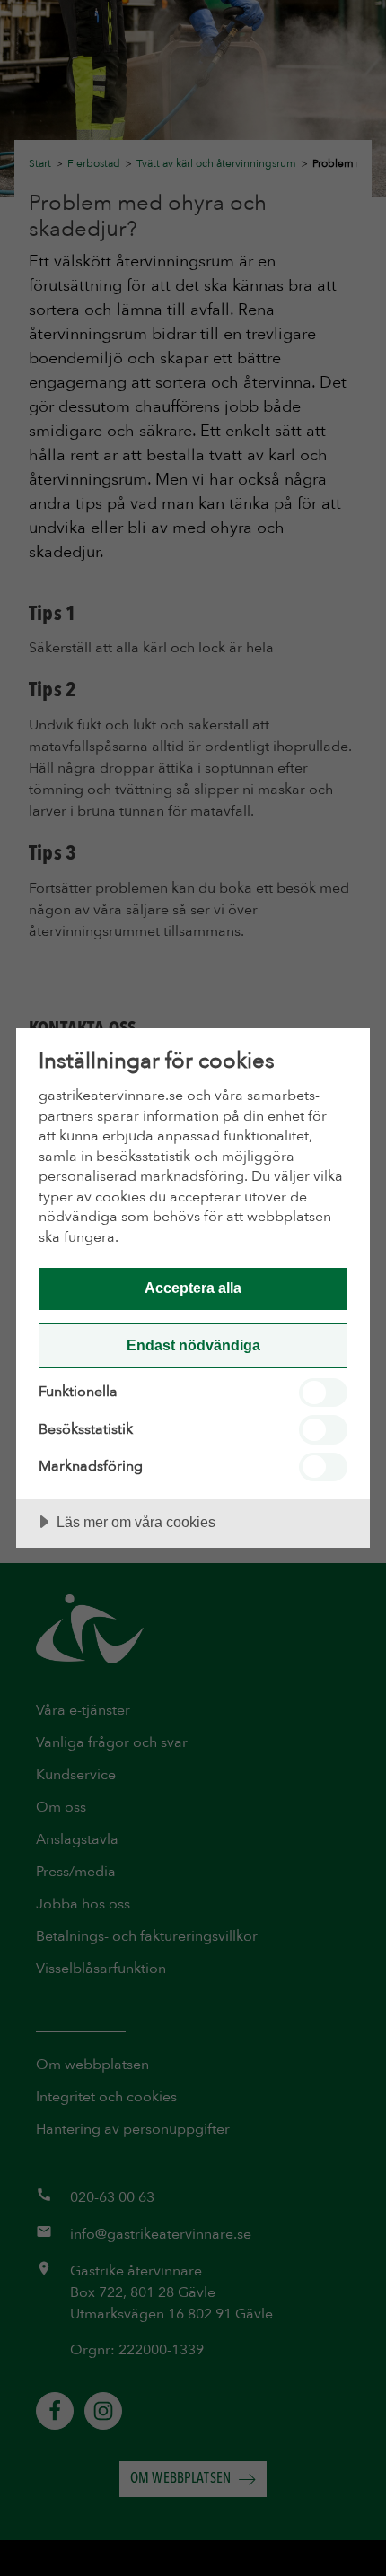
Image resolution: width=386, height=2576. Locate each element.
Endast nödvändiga (193, 1345)
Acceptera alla (193, 1288)
